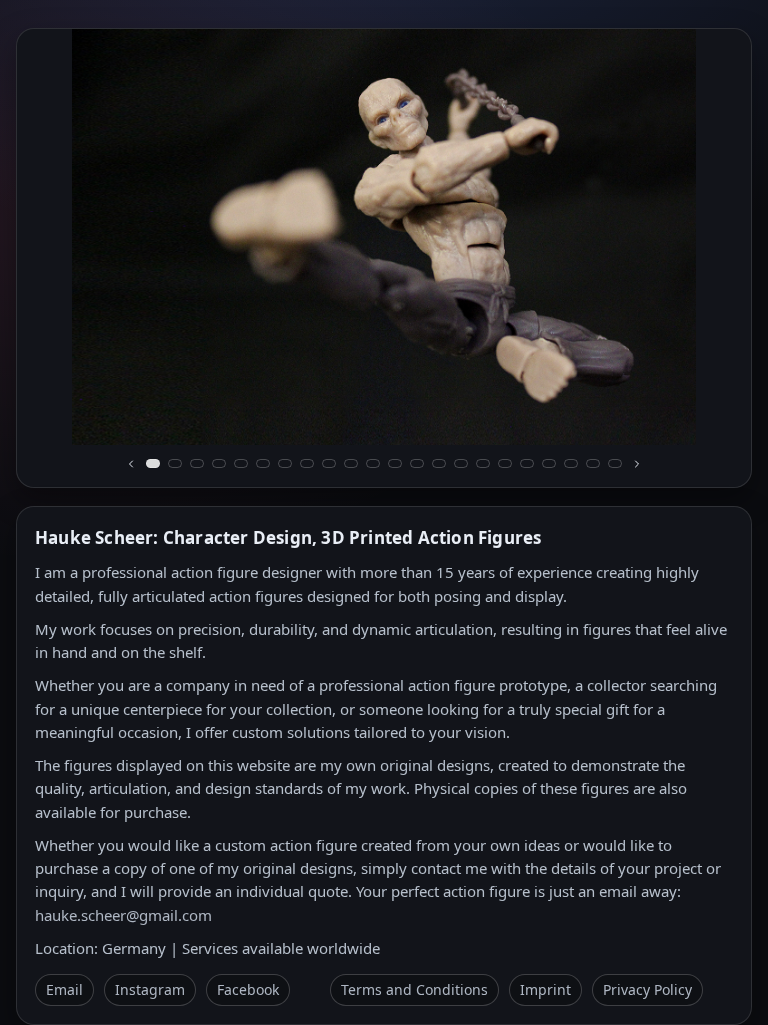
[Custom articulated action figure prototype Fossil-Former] (175, 463)
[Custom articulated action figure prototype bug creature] (593, 463)
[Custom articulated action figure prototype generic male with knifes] (395, 463)
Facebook (248, 989)
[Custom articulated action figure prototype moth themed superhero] (571, 463)
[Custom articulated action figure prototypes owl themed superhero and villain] (461, 463)
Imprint (545, 989)
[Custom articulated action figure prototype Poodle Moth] (285, 463)
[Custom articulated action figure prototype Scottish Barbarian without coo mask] (615, 463)
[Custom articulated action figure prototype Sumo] (197, 463)
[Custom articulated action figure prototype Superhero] (373, 463)
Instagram (150, 989)
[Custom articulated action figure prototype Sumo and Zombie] (241, 463)
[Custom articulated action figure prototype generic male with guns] (417, 463)
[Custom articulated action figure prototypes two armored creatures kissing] (505, 463)
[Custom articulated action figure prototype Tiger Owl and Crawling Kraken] (263, 463)
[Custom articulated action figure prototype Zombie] (153, 463)
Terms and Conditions (414, 989)
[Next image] (637, 464)
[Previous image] (131, 464)
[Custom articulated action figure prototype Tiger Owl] (219, 463)
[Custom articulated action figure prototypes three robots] (439, 463)
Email (64, 989)
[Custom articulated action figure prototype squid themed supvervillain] (549, 463)
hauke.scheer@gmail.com (123, 915)
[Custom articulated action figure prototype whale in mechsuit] (527, 463)
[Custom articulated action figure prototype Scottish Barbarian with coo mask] (329, 463)
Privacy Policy (647, 989)
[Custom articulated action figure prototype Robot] (307, 463)
